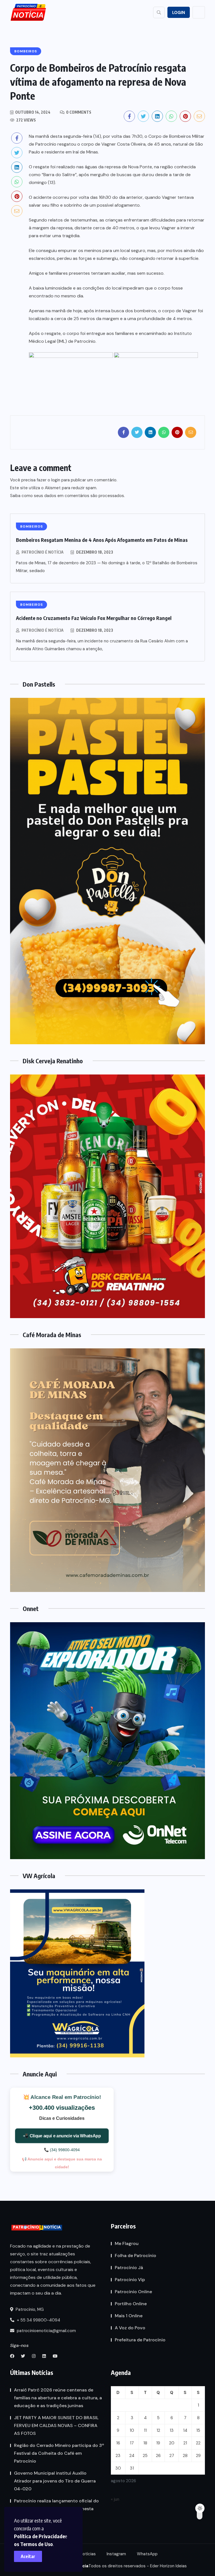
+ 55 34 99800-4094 (38, 2320)
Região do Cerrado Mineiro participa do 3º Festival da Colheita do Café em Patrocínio (59, 2453)
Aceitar (28, 2556)
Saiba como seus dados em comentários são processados (67, 496)
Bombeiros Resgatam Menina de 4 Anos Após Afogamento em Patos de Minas (102, 540)
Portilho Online (131, 2304)
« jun (115, 2499)
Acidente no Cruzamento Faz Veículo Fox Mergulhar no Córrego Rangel (94, 618)
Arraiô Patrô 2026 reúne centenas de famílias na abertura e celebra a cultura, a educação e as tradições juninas (58, 2398)
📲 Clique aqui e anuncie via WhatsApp (62, 2136)
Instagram (116, 2554)
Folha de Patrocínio (135, 2256)
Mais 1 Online (129, 2316)
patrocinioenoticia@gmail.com (46, 2331)
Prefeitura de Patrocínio (140, 2340)
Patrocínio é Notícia (43, 552)
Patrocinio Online (133, 2292)
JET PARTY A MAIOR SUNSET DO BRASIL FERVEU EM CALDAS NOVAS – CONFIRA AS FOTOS (56, 2425)
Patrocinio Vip (130, 2280)
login (56, 480)
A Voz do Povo (130, 2328)
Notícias (88, 2554)
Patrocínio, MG (29, 2309)
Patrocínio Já (129, 2268)
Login (179, 13)
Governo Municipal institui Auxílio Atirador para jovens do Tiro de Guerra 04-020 (55, 2481)
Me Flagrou (127, 2243)
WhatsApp (147, 2554)
